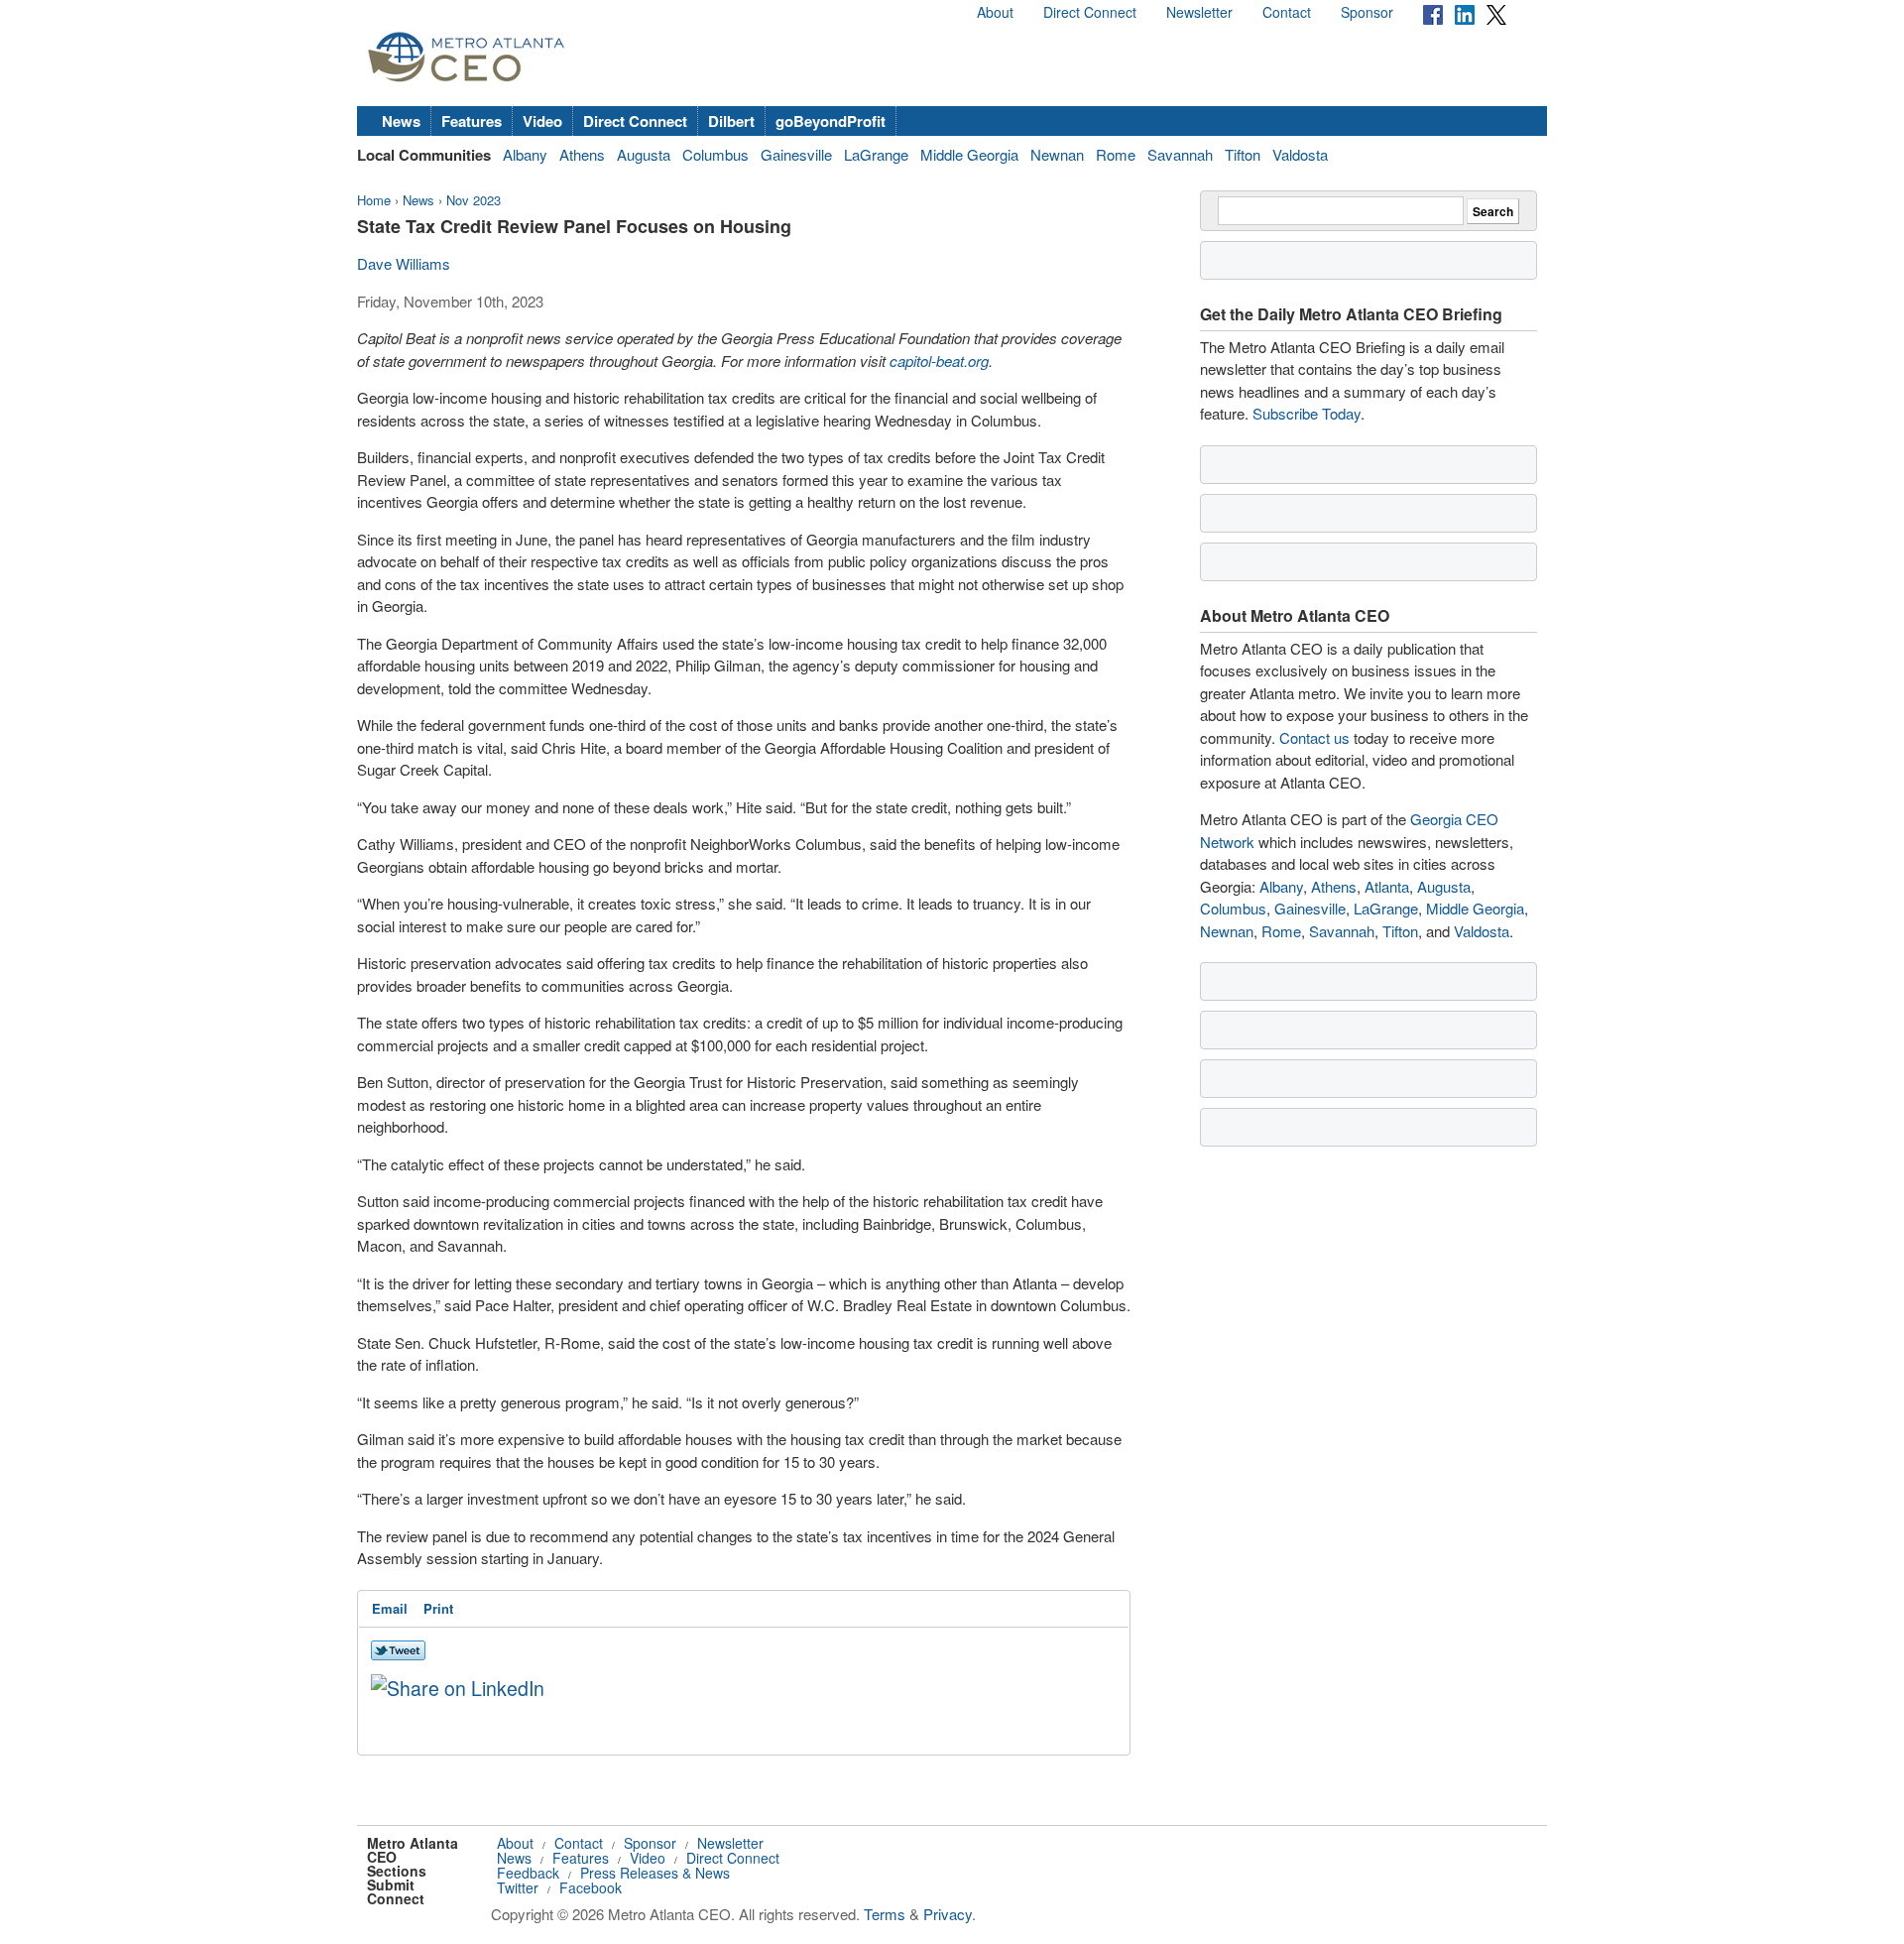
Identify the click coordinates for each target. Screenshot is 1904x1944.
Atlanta (1387, 886)
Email (390, 1608)
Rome (1116, 154)
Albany (525, 154)
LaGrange (876, 154)
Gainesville (796, 154)
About (995, 12)
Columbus (715, 154)
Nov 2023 (474, 200)
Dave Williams (404, 263)
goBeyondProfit (831, 121)
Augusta (644, 154)
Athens (582, 154)
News (401, 121)
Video (542, 121)
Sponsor (1367, 12)
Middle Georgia (969, 154)
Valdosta (1300, 154)
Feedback (528, 1873)
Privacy (948, 1914)
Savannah (1180, 154)
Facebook (591, 1887)
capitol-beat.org (939, 361)
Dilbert (731, 121)
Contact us (1314, 737)
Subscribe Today (1307, 413)
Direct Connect (1090, 12)
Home (374, 200)
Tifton (1243, 154)
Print (438, 1608)
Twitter (518, 1887)
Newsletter (1199, 12)
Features (472, 121)
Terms (885, 1914)
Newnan (1057, 154)
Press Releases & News (655, 1873)
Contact (1287, 12)
